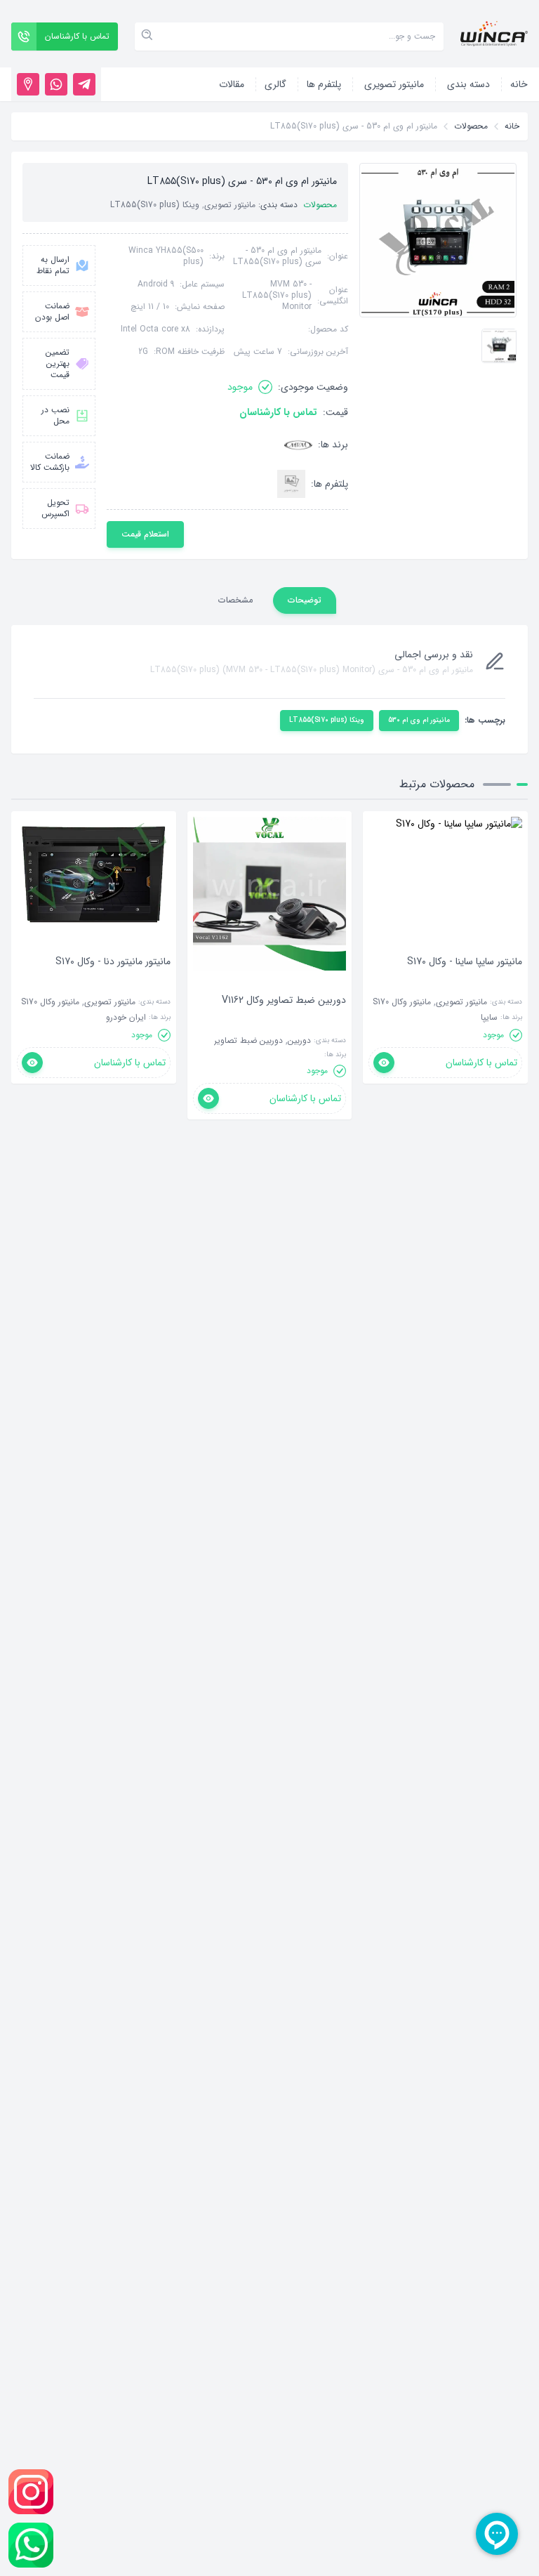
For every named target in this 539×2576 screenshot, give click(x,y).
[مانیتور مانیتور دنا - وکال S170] (113, 983)
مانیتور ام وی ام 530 (419, 720)
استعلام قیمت (145, 534)
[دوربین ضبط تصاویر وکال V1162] (284, 1021)
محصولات (471, 126)
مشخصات (235, 600)
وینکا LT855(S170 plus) (327, 720)
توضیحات (305, 600)
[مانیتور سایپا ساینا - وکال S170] (465, 983)
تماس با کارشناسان (278, 412)
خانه (512, 126)
